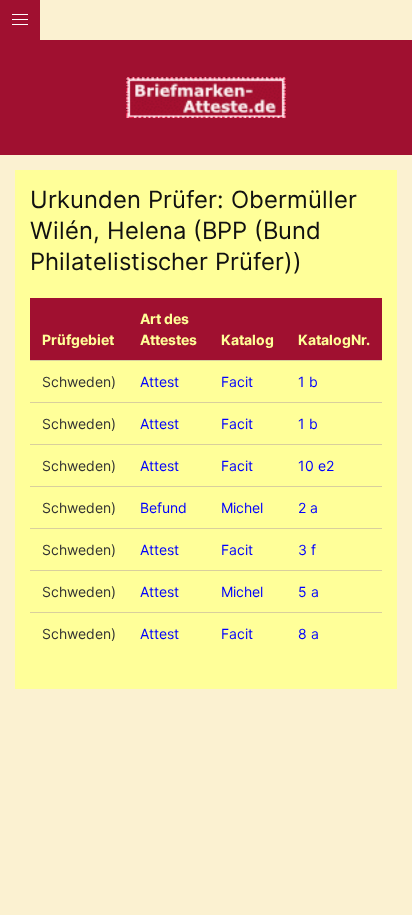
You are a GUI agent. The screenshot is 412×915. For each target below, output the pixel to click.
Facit (237, 381)
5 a (308, 591)
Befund (163, 507)
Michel (242, 507)
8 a (308, 633)
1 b (308, 381)
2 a (308, 507)
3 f (307, 549)
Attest (159, 381)
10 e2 (316, 465)
